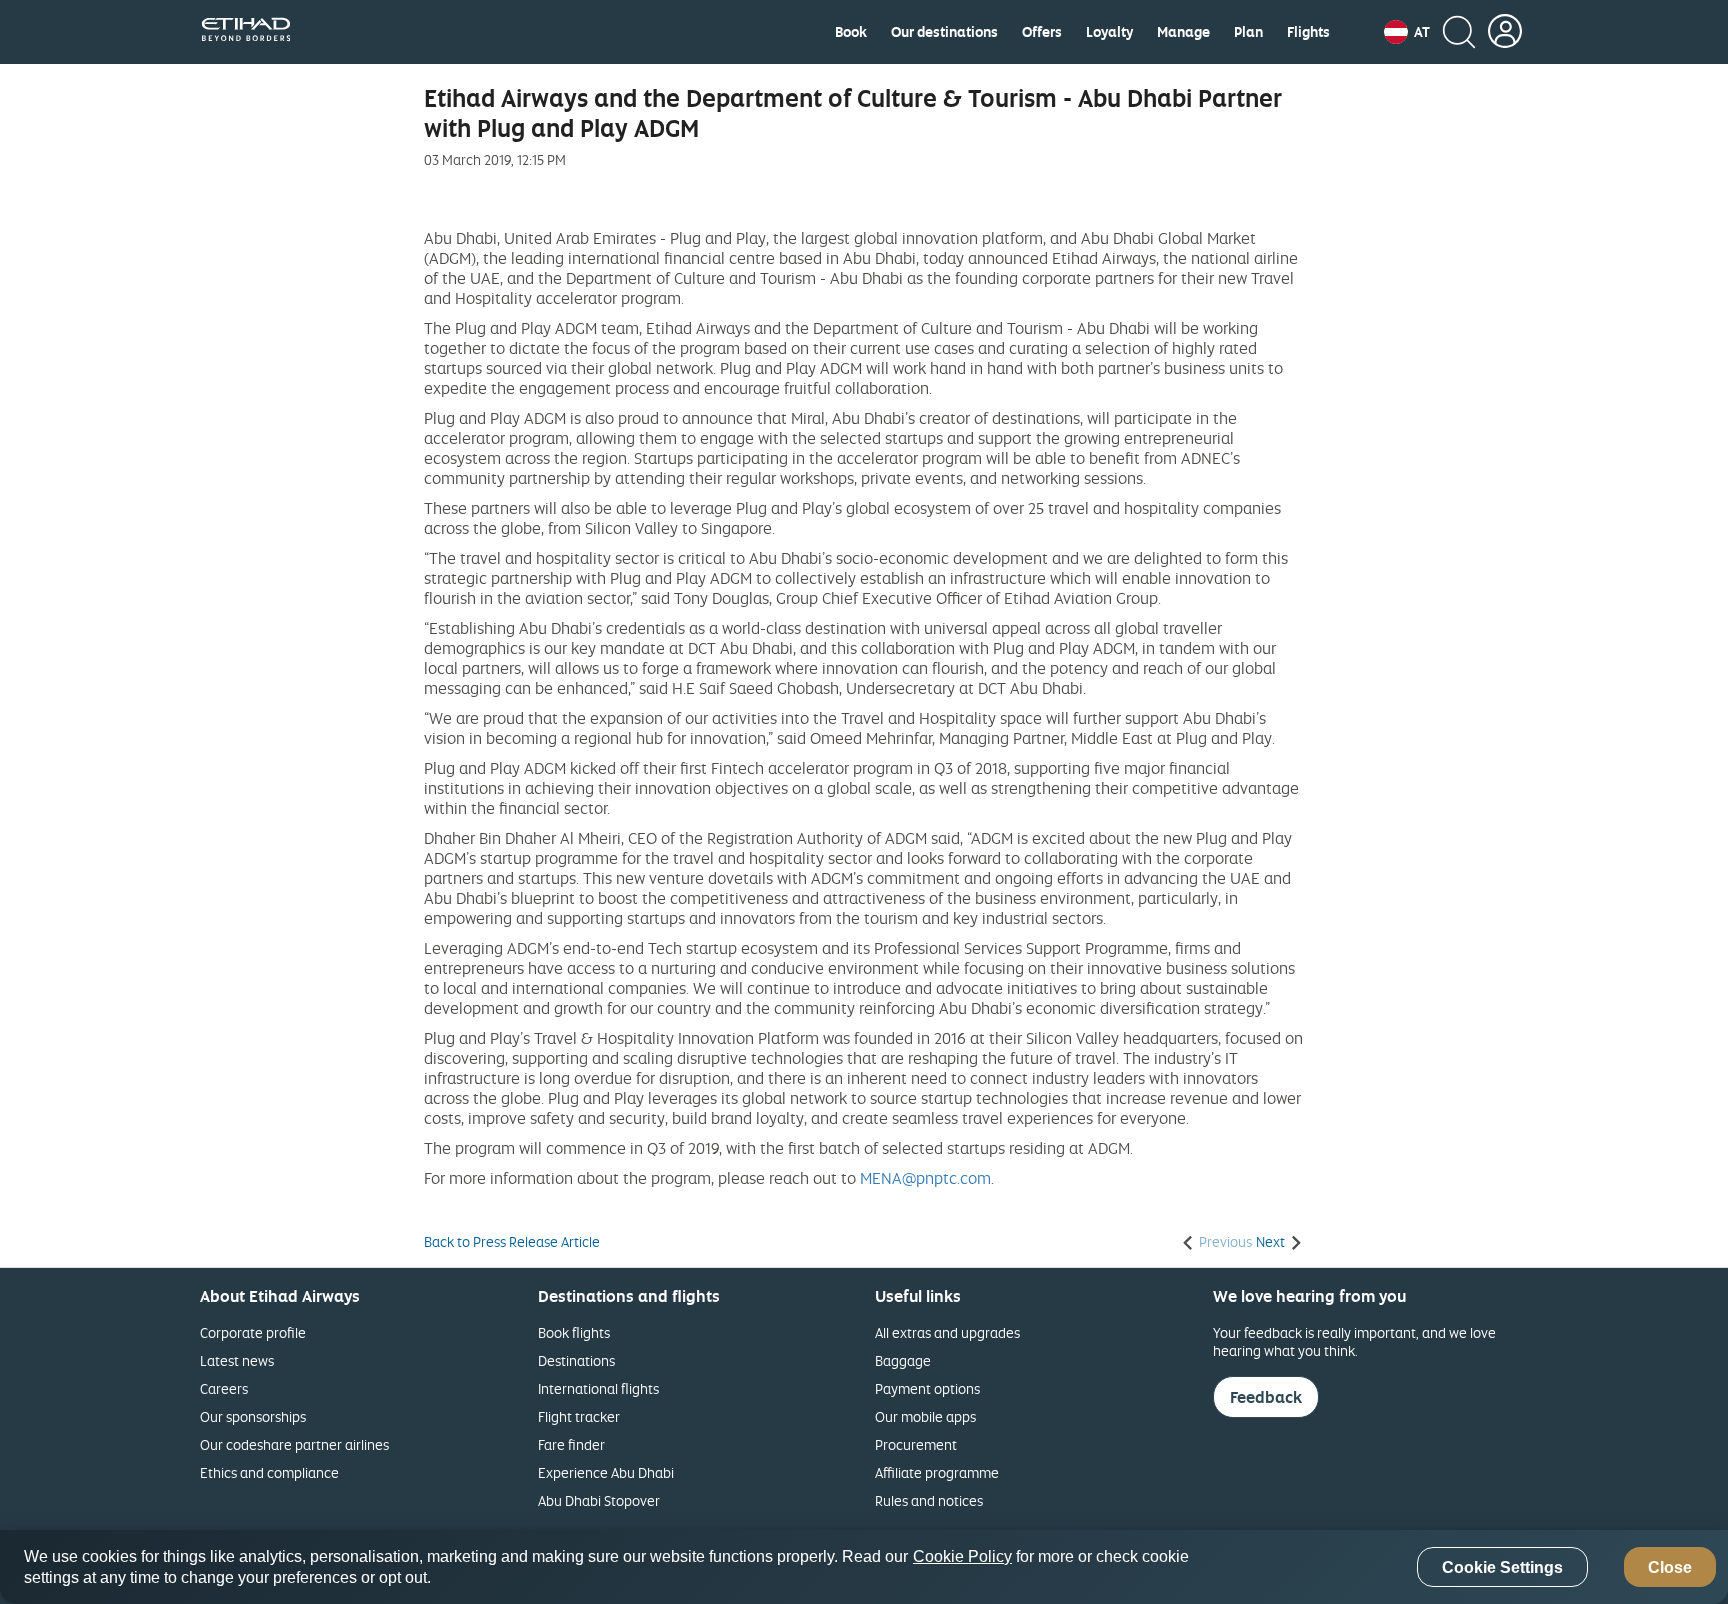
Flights (1308, 32)
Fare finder (571, 1444)
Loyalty (1109, 32)
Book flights (574, 1332)
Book (851, 32)
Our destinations (944, 32)
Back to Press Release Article (512, 1242)
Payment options (927, 1388)
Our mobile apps (925, 1416)
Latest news (237, 1360)
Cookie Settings (1502, 1567)
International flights (598, 1388)
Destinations (576, 1360)
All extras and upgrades (947, 1332)
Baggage (903, 1360)
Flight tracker (579, 1416)
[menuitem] (851, 32)
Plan (1248, 32)
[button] (1407, 32)
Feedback (1266, 1397)
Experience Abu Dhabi (606, 1472)
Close (1670, 1567)
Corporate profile (253, 1332)
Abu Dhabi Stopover (599, 1500)
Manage (1183, 32)
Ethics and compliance (269, 1472)
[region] (864, 1567)
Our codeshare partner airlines (294, 1444)
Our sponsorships (253, 1416)
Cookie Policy (962, 1556)
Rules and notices (929, 1500)
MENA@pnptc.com (925, 1178)
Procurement (916, 1444)
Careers (224, 1388)
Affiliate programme (937, 1472)
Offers (1042, 32)
